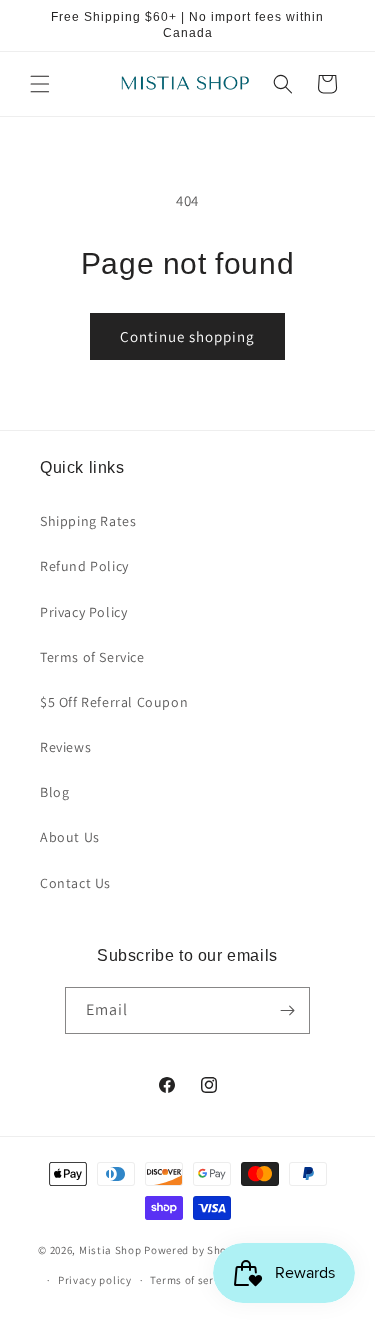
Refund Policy (84, 566)
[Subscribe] (287, 1010)
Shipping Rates (88, 521)
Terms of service (192, 1280)
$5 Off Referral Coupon (114, 702)
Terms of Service (92, 657)
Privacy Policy (83, 612)
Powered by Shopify (195, 1249)
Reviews (65, 747)
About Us (70, 837)
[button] (40, 84)
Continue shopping (187, 336)
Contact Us (75, 883)
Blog (54, 792)
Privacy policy (95, 1280)
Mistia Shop (110, 1249)
